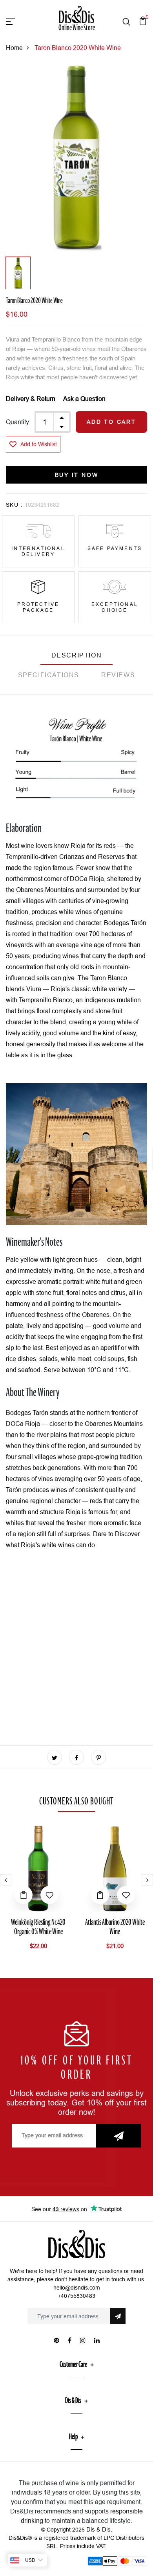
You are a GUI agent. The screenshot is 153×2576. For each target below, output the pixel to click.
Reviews (118, 675)
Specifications (49, 675)
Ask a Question (84, 399)
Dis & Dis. (99, 2529)
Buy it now (77, 475)
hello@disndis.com (77, 2288)
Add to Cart (111, 422)
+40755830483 (76, 2296)
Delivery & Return (31, 399)
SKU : (14, 505)
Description (77, 655)
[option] (76, 159)
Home (14, 48)
